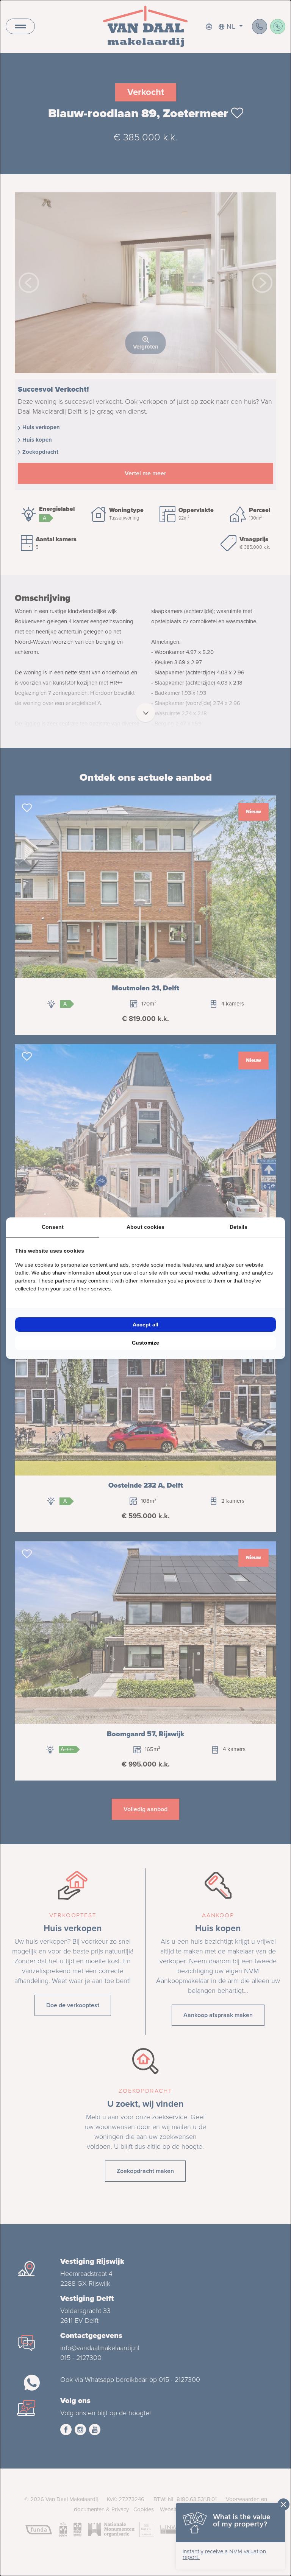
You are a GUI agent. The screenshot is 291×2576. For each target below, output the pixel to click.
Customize (145, 1343)
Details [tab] (239, 1227)
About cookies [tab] (145, 1227)
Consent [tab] (53, 1227)
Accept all (145, 1325)
